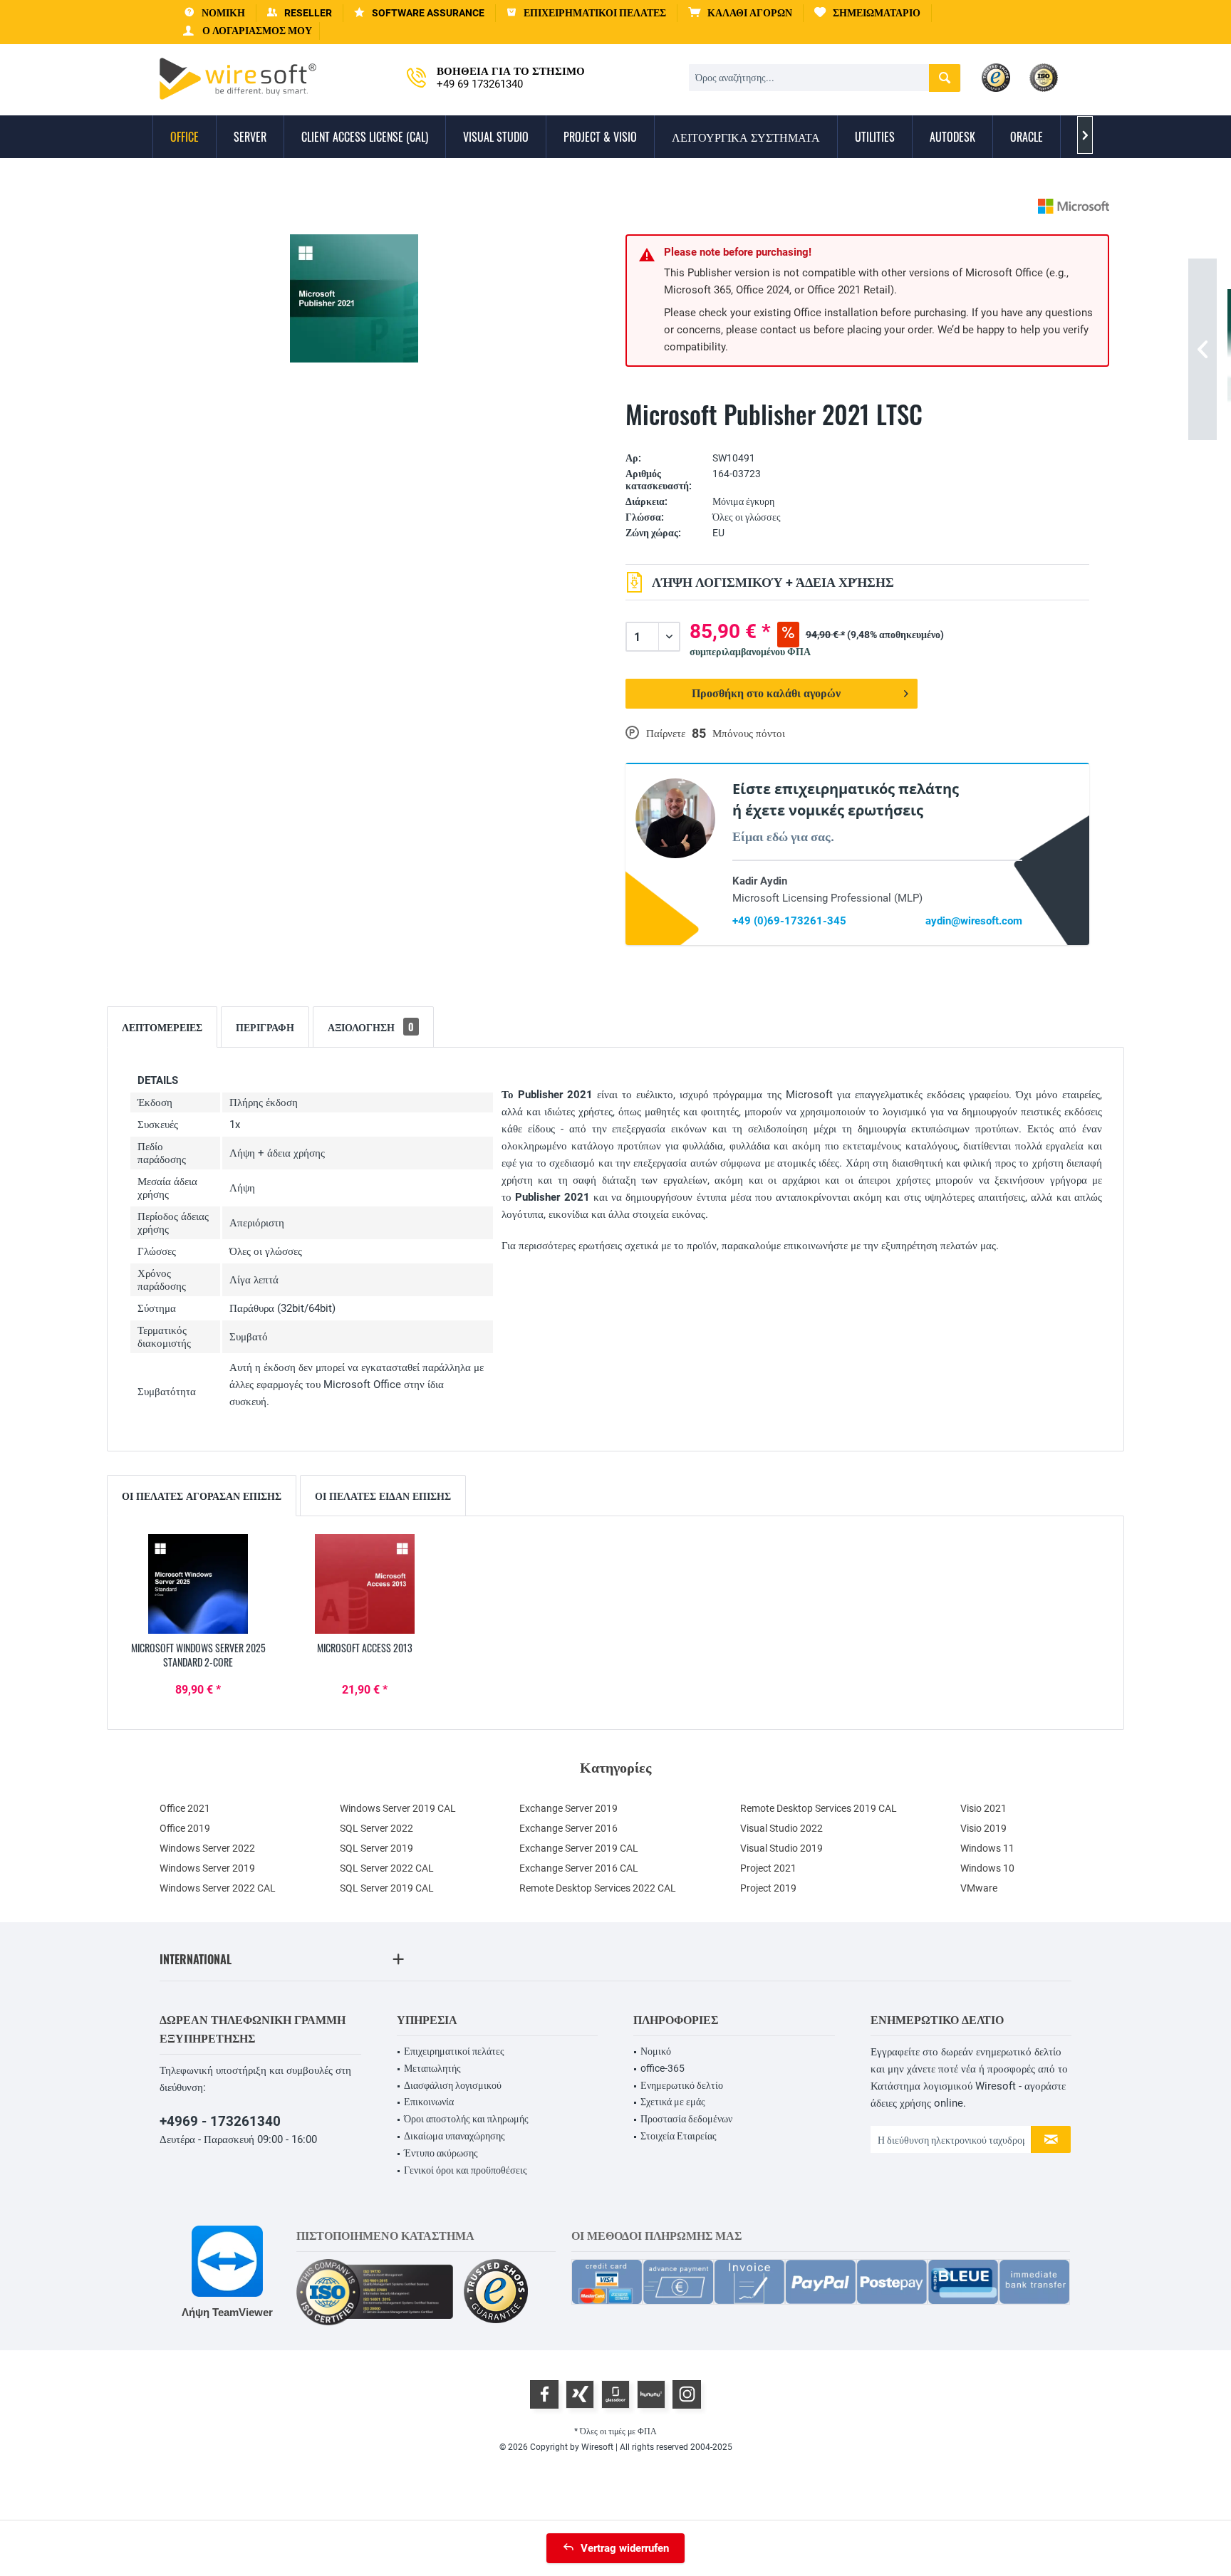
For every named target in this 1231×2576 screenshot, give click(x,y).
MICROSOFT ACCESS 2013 (365, 1648)
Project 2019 (768, 1888)
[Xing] (580, 2394)
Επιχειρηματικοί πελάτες (454, 2051)
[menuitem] (741, 13)
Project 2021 (768, 1868)
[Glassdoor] (615, 2394)
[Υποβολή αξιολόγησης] (857, 436)
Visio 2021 (983, 1808)
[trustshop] (496, 2292)
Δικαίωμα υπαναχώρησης (455, 2136)
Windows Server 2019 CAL (398, 1808)
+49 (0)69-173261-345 (789, 921)
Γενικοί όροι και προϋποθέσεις (466, 2170)
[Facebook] (544, 2394)
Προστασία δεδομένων (686, 2119)
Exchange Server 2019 (568, 1808)
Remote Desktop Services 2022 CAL (598, 1888)
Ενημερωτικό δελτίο (682, 2085)
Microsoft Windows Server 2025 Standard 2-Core (198, 1655)
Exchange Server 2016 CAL (579, 1868)
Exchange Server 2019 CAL (579, 1848)
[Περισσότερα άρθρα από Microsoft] (1074, 206)
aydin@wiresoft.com (974, 921)
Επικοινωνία (429, 2102)
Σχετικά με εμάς (673, 2102)
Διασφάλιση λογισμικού (453, 2085)
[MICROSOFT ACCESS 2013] (365, 1584)
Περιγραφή (265, 1027)
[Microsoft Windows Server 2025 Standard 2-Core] (198, 1584)
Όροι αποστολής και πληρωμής (466, 2119)
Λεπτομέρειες (162, 1027)
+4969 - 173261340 (220, 2121)
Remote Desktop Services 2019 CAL (819, 1808)
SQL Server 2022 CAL (387, 1868)
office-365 (663, 2068)
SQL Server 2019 (376, 1848)
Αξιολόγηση (371, 1027)
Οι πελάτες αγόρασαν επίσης (202, 1495)
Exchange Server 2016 (568, 1828)
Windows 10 (987, 1868)
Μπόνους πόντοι (749, 734)
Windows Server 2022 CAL (218, 1888)
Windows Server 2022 (207, 1848)
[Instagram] (687, 2394)
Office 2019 (185, 1828)
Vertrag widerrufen (625, 2548)
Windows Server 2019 (207, 1868)
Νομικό (656, 2051)
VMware (979, 1888)
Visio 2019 (983, 1828)
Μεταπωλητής (432, 2068)
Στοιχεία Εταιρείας (679, 2136)
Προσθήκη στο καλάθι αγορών (766, 693)
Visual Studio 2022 (781, 1828)
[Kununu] (651, 2394)
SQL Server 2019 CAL (387, 1888)
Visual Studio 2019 (781, 1848)
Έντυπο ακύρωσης (441, 2153)
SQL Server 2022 (376, 1828)
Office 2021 (185, 1808)
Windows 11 (987, 1848)
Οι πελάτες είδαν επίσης (383, 1495)
